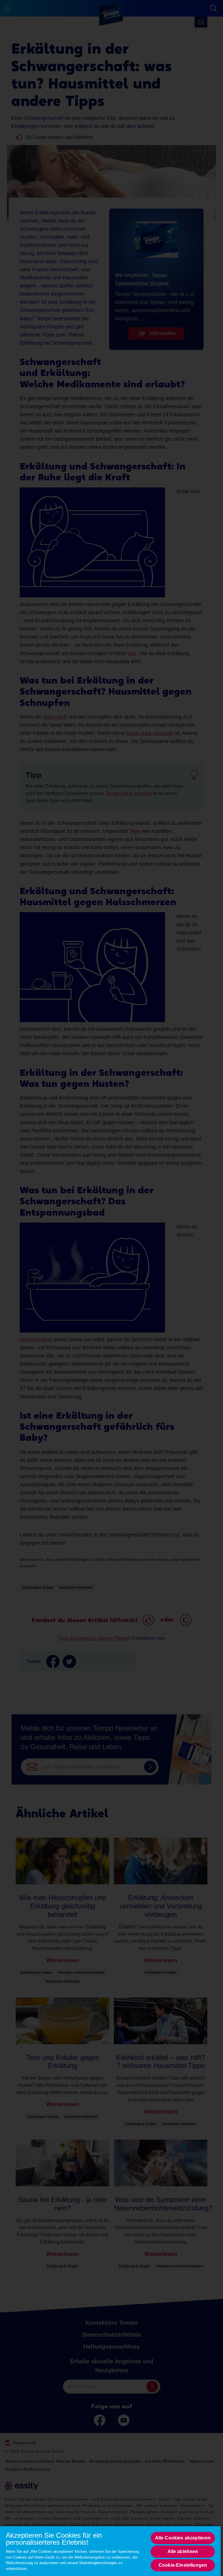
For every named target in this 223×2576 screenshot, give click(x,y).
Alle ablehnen (183, 2551)
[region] (110, 2551)
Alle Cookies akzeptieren (183, 2538)
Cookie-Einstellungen (183, 2565)
